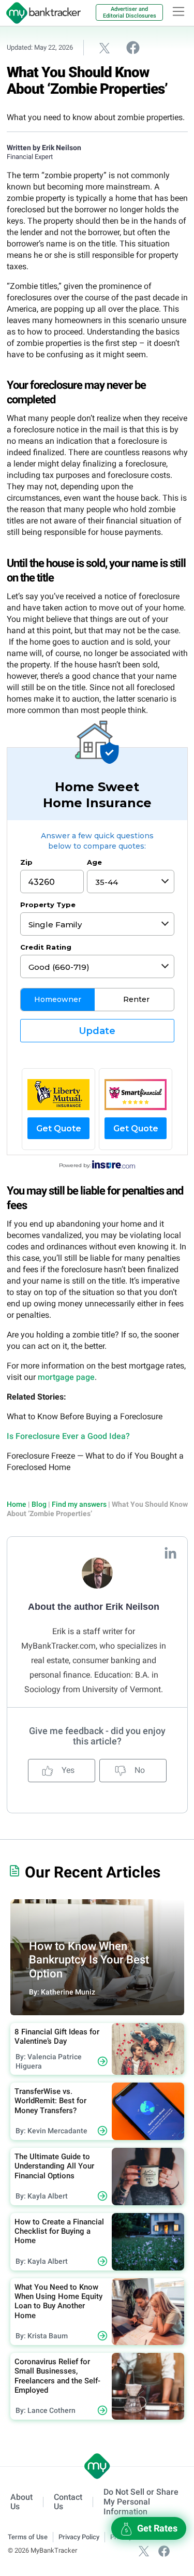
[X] (144, 2550)
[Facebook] (164, 2550)
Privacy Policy (79, 2537)
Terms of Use (28, 2537)
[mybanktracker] (40, 13)
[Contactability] (136, 1095)
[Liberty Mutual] (58, 1095)
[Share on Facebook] (133, 47)
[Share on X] (105, 48)
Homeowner (58, 999)
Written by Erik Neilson (44, 148)
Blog (39, 1504)
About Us (21, 2502)
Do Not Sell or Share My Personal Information (141, 2502)
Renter (136, 999)
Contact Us (68, 2502)
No (139, 1770)
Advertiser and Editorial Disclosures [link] (130, 12)
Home (17, 1504)
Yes (67, 1770)
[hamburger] (178, 11)
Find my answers (79, 1504)
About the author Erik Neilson (94, 1607)
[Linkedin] (170, 1553)
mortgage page (66, 1377)
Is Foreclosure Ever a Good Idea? (68, 1436)
